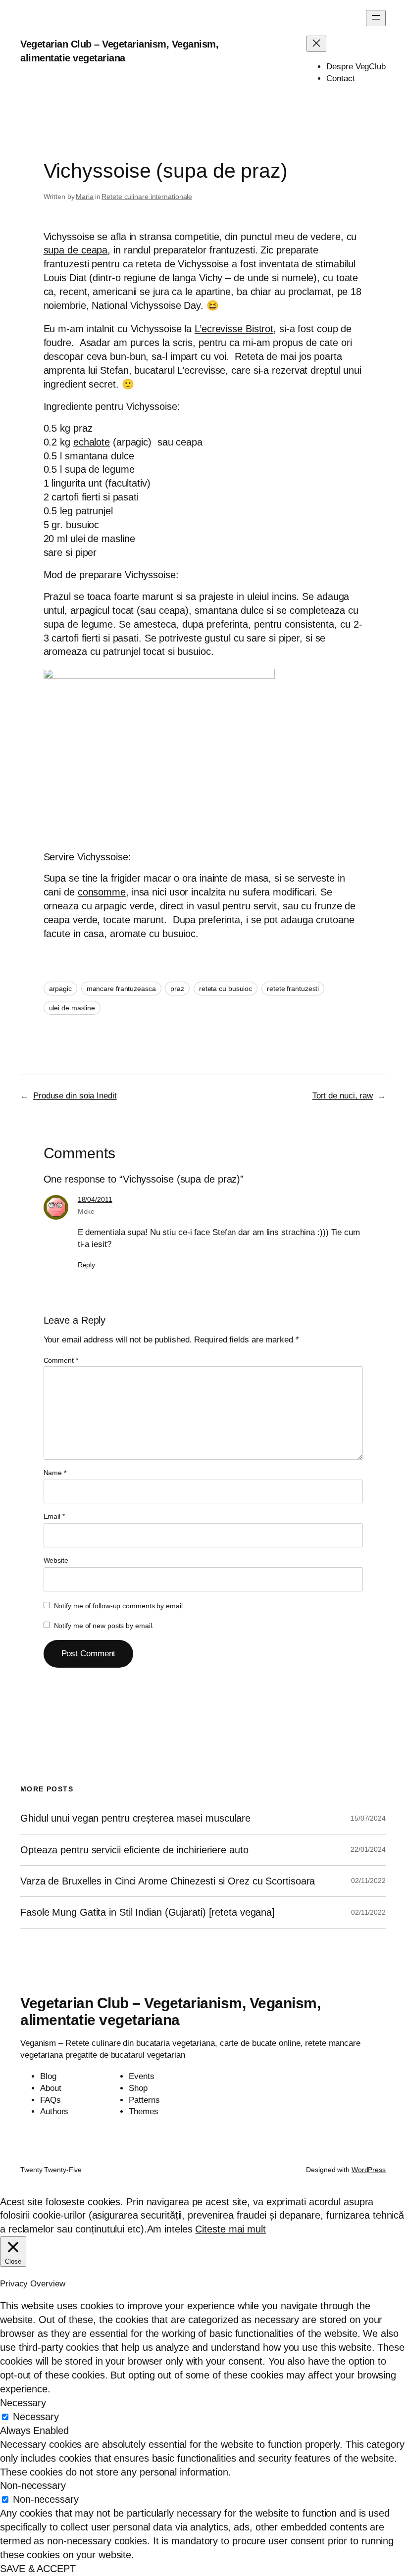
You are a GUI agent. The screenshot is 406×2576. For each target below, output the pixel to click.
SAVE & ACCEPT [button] (38, 2569)
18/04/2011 (95, 1199)
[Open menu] (376, 18)
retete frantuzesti (293, 989)
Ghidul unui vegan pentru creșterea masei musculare (135, 1818)
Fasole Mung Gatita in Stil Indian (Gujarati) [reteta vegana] (148, 1912)
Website (56, 1560)
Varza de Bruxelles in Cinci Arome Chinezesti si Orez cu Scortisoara (168, 1881)
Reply (87, 1265)
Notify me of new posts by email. (104, 1626)
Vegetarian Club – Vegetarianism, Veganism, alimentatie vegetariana (170, 2011)
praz (177, 989)
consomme (102, 892)
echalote (92, 442)
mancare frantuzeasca (121, 989)
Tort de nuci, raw (343, 1096)
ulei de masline (72, 1008)
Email (54, 1516)
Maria (85, 197)
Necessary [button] (23, 2403)
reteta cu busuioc (226, 989)
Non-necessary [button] (33, 2485)
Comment (61, 1360)
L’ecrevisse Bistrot (234, 329)
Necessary (36, 2417)
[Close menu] (316, 44)
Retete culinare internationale (147, 197)
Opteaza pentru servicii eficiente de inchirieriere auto (134, 1850)
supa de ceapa (76, 250)
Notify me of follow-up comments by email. (119, 1606)
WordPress (369, 2170)
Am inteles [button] (170, 2229)
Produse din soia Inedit (75, 1096)
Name (55, 1473)
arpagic (60, 989)
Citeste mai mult (230, 2229)
